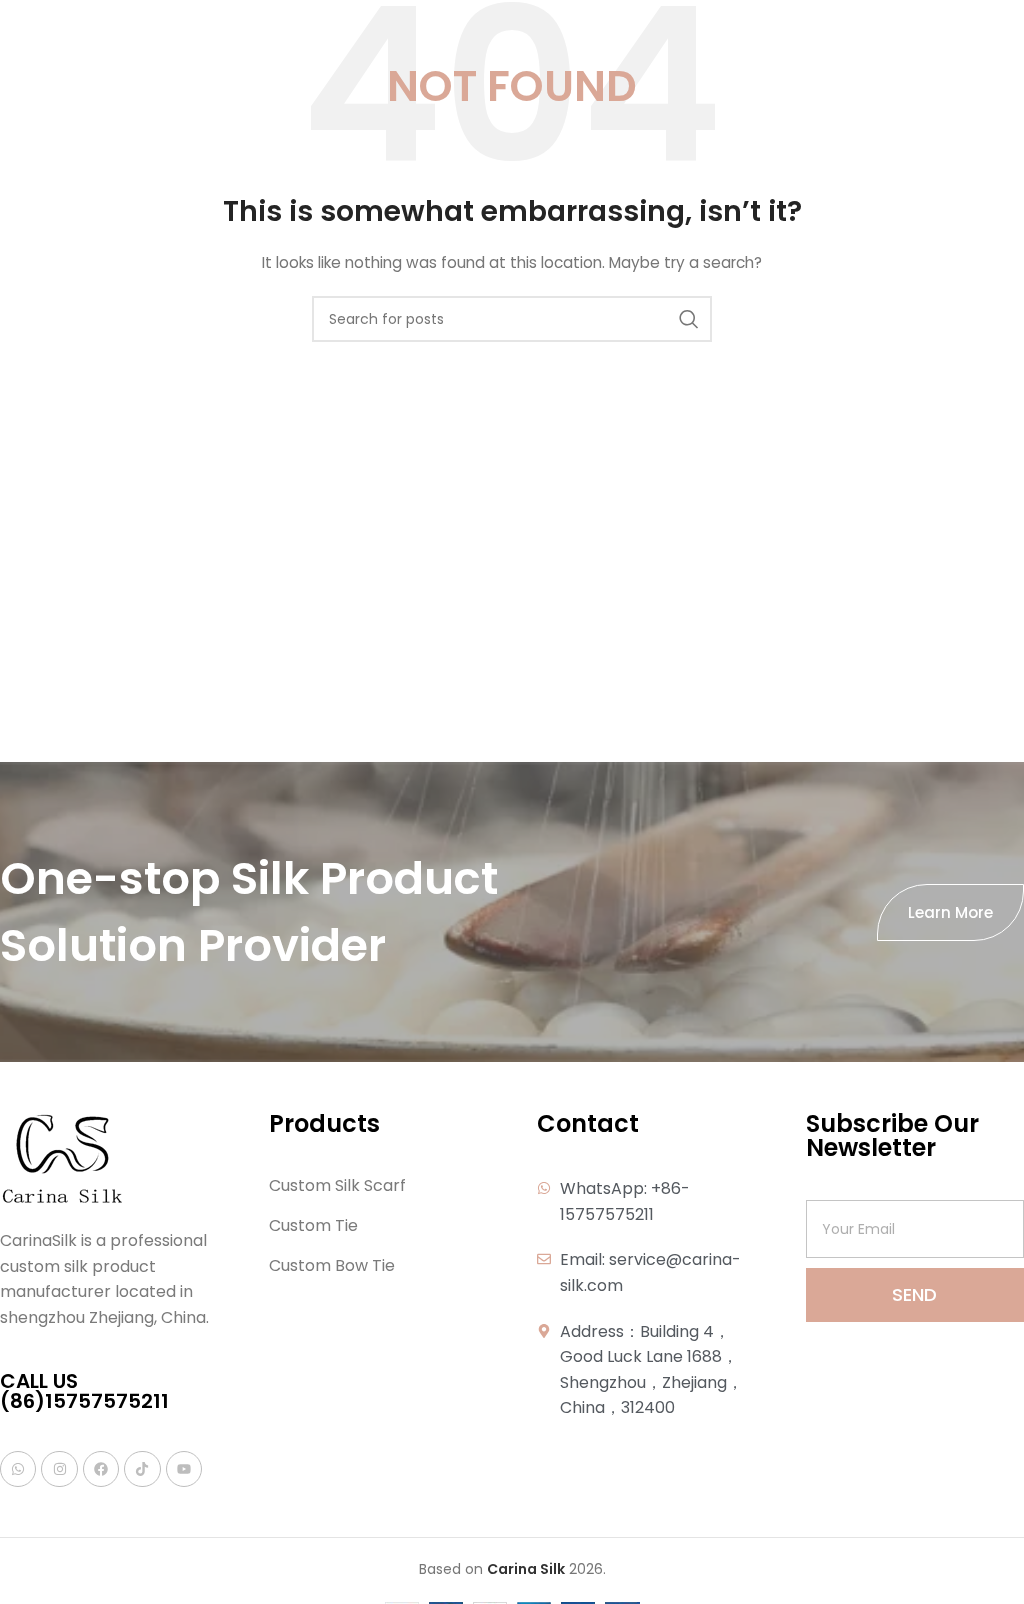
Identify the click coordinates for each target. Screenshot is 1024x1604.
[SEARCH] (689, 319)
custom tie (313, 1226)
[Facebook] (101, 1469)
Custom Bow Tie (332, 1266)
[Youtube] (184, 1469)
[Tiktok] (142, 1469)
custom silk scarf (337, 1186)
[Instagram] (59, 1469)
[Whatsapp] (18, 1469)
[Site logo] (44, 29)
